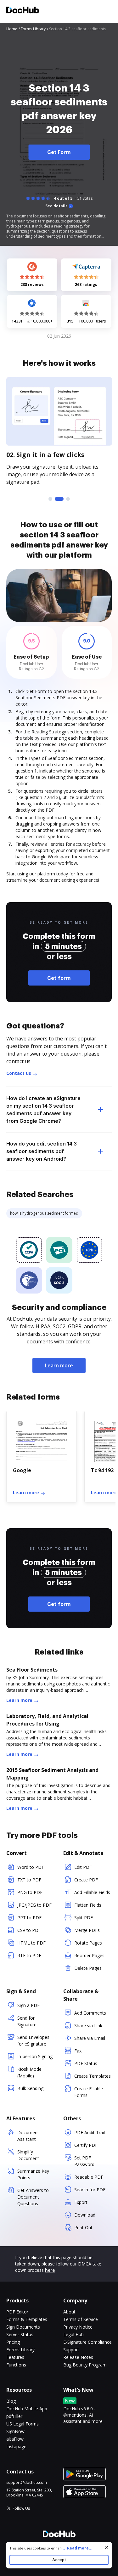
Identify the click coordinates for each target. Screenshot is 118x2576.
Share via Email (90, 2038)
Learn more (59, 1365)
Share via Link (88, 2025)
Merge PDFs (87, 1930)
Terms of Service (81, 2319)
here (50, 2270)
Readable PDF (89, 2177)
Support (71, 2350)
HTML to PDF (31, 1943)
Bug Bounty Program (85, 2365)
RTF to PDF (29, 1955)
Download (85, 2215)
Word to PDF (31, 1867)
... (77, 2548)
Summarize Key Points (33, 2174)
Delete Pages (88, 1968)
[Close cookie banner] (107, 2547)
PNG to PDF (30, 1892)
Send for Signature (27, 2021)
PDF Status (86, 2063)
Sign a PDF (28, 2005)
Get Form (59, 152)
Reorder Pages (89, 1955)
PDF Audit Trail (90, 2132)
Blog (11, 2401)
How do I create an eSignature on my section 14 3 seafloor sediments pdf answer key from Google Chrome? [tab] (43, 1110)
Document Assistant (28, 2136)
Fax (78, 2051)
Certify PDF (86, 2145)
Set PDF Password (84, 2161)
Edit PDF (83, 1867)
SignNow (15, 2431)
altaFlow (15, 2439)
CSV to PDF (29, 1930)
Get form (59, 978)
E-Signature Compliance (87, 2342)
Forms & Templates (27, 2319)
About (69, 2312)
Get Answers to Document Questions (33, 2197)
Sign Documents (23, 2327)
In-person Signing (35, 2056)
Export (81, 2202)
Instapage (16, 2446)
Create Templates (93, 2076)
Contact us (19, 1073)
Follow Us (21, 2508)
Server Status (20, 2334)
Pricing (13, 2342)
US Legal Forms (22, 2424)
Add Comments (90, 2013)
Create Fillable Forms (89, 2092)
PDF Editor (17, 2312)
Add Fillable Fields (92, 1892)
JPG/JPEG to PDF (34, 1905)
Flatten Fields (88, 1905)
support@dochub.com (27, 2483)
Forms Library (20, 2350)
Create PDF (86, 1880)
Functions (16, 2365)
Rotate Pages (88, 1943)
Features (15, 2357)
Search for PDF (90, 2190)
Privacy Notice (78, 2327)
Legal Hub (73, 2334)
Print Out (83, 2227)
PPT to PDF (29, 1918)
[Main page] (23, 11)
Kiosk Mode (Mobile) (29, 2072)
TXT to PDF (29, 1880)
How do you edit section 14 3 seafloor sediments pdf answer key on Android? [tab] (42, 1151)
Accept (59, 2560)
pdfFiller (14, 2416)
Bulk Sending (30, 2088)
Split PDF (84, 1918)
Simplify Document (28, 2155)
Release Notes (78, 2357)
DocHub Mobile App (27, 2409)
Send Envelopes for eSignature (33, 2040)
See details (56, 206)
